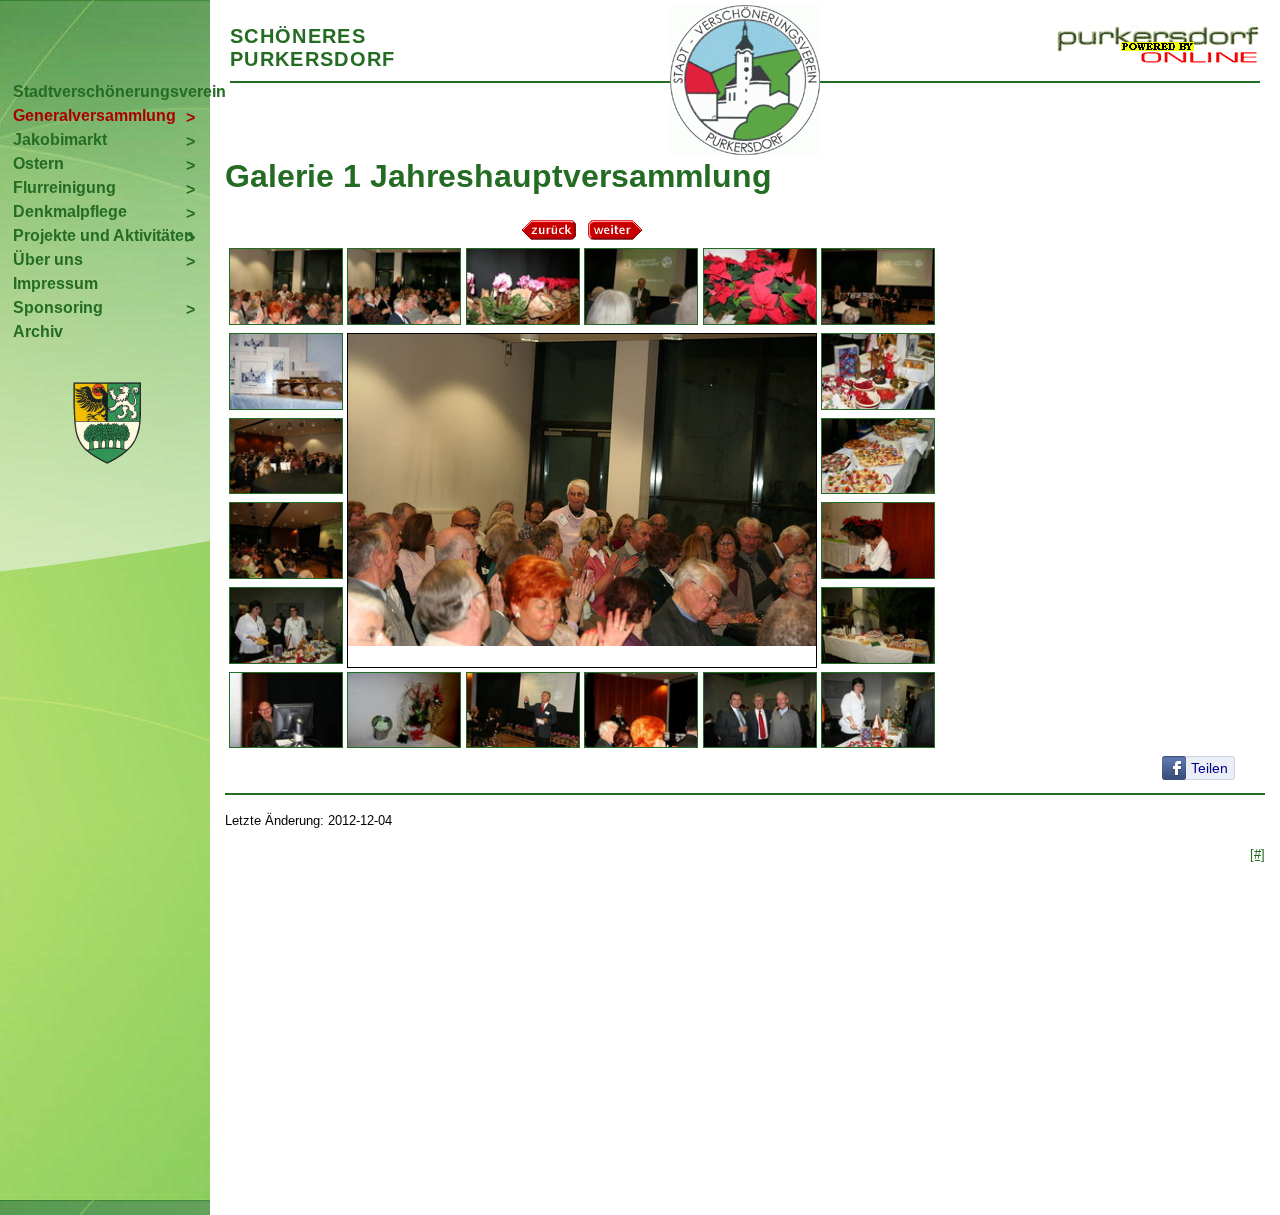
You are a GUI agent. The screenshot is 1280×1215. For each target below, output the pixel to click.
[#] (1257, 854)
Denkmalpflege (70, 211)
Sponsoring (58, 307)
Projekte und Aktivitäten (103, 235)
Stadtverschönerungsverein (111, 91)
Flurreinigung (64, 187)
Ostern (38, 163)
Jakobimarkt (60, 139)
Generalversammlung (94, 115)
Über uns (48, 259)
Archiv (38, 331)
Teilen (1209, 768)
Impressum (55, 283)
